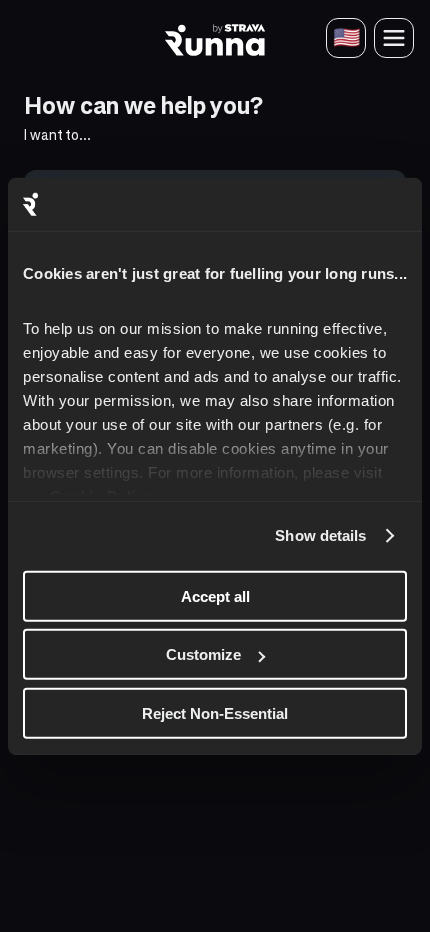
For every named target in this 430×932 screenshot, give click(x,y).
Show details (320, 535)
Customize (203, 654)
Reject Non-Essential (215, 712)
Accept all (215, 595)
